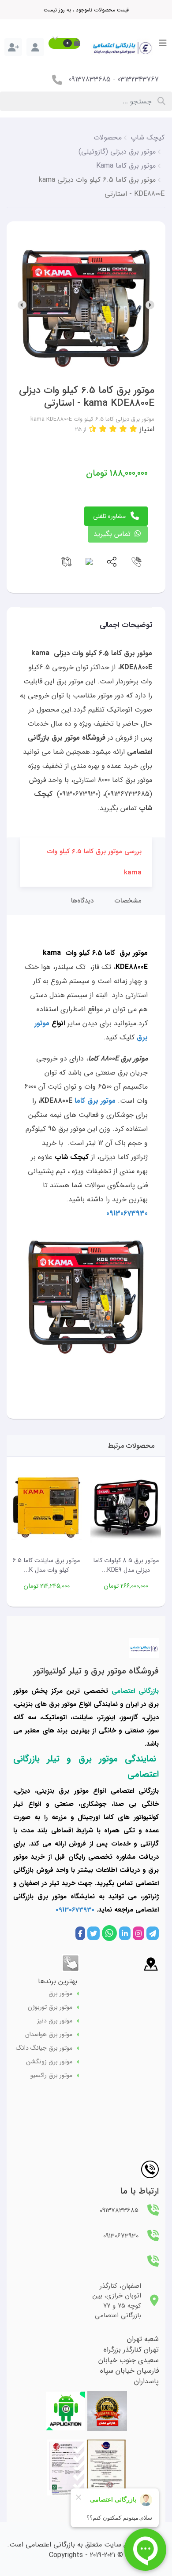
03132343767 (138, 79)
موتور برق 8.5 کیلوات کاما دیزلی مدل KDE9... (126, 1565)
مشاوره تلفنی (109, 516)
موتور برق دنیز (55, 2021)
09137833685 (90, 79)
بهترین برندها (58, 1981)
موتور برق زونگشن (49, 2062)
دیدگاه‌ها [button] (82, 901)
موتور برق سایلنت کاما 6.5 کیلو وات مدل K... (46, 1565)
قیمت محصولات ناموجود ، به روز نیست (86, 10)
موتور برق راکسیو (51, 2075)
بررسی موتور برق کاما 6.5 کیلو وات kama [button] (94, 862)
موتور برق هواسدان (49, 2035)
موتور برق (60, 1994)
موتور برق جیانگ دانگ (44, 2048)
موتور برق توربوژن (50, 2007)
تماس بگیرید (113, 534)
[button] (64, 43)
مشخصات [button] (128, 901)
